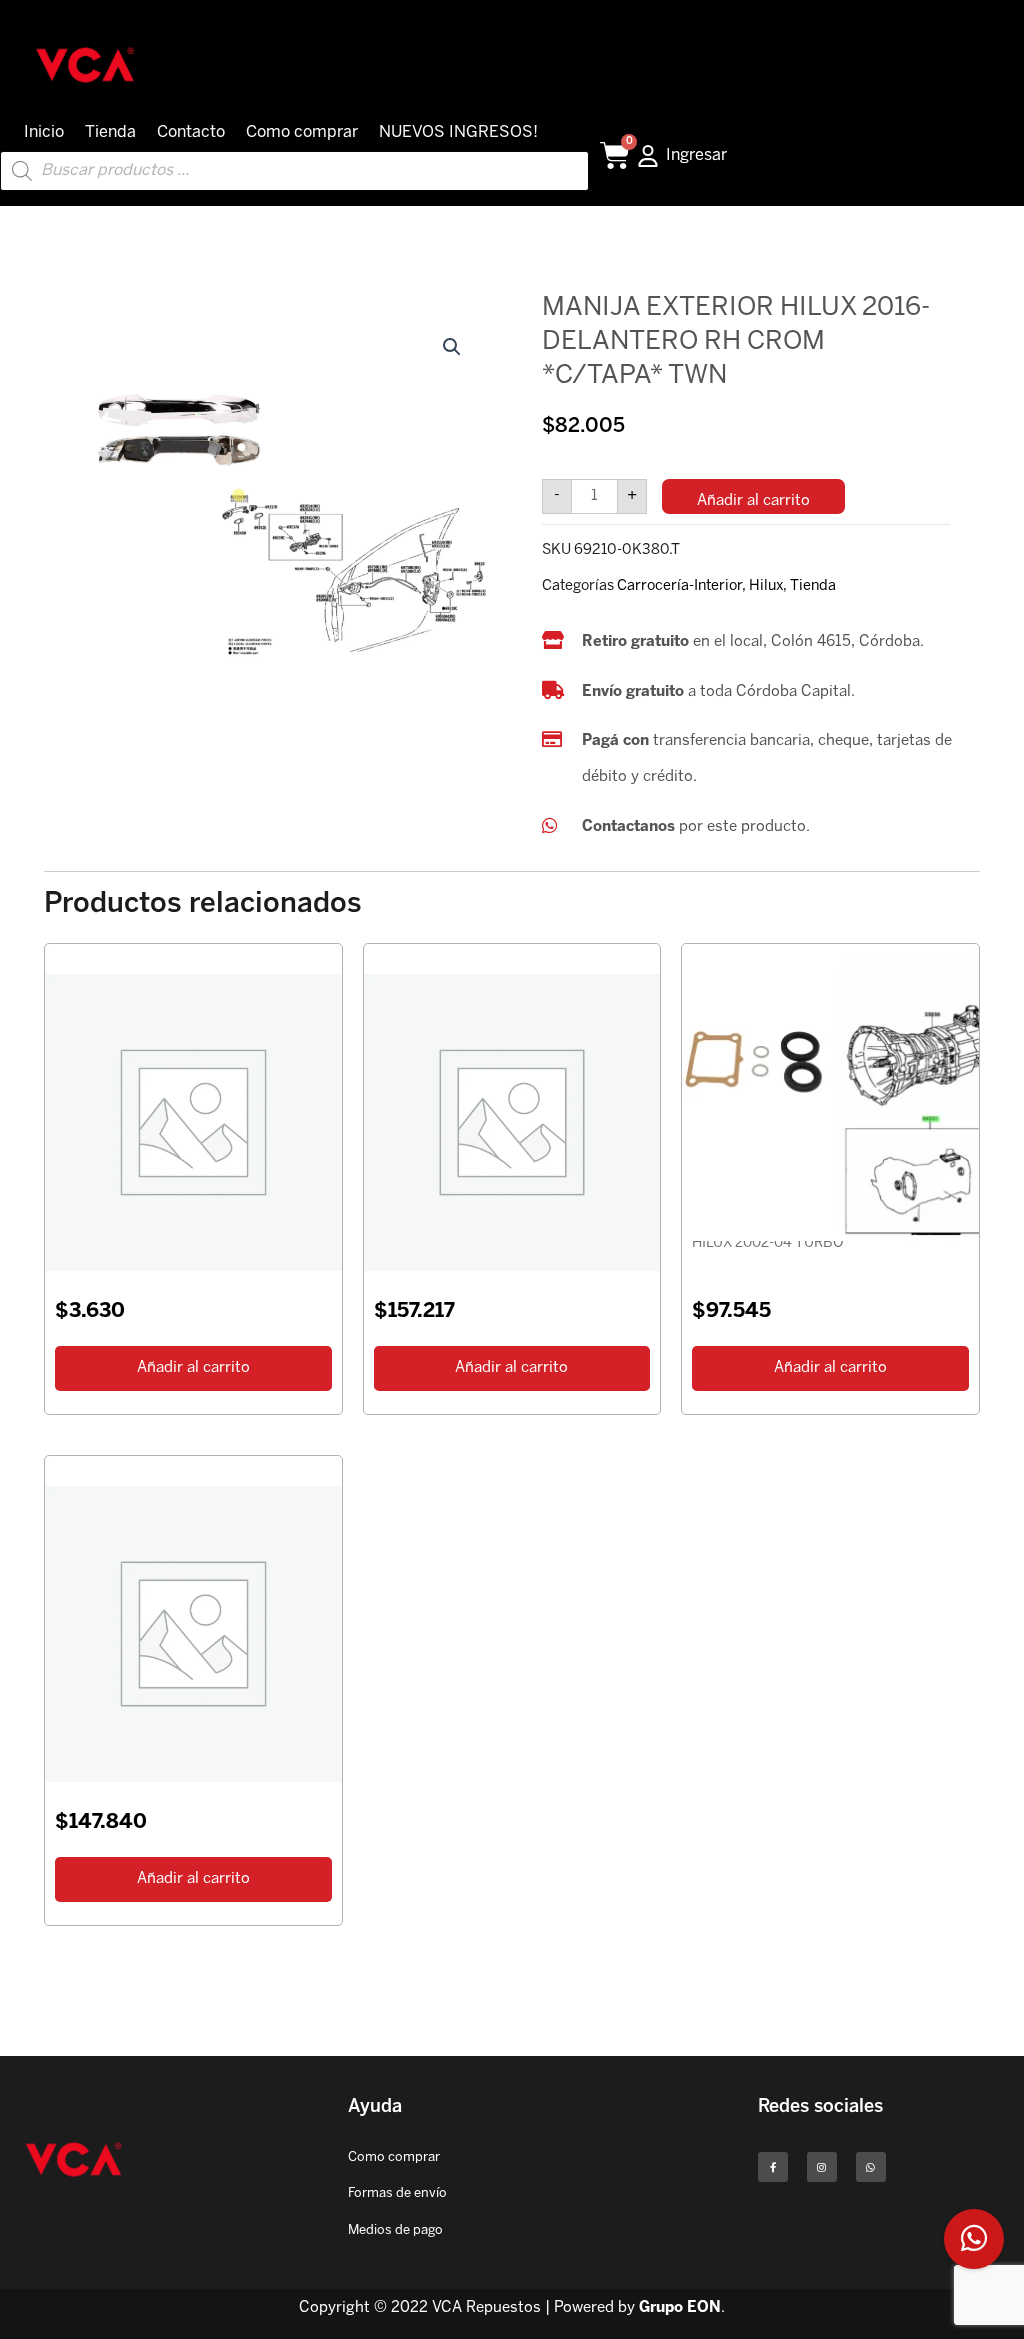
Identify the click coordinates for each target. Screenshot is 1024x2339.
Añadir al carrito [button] (193, 1368)
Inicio (44, 132)
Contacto (191, 132)
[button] (452, 347)
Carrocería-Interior (679, 586)
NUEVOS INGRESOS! (458, 132)
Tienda (110, 132)
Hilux (766, 586)
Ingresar (696, 155)
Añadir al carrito (753, 501)
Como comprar (302, 132)
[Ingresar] (648, 156)
